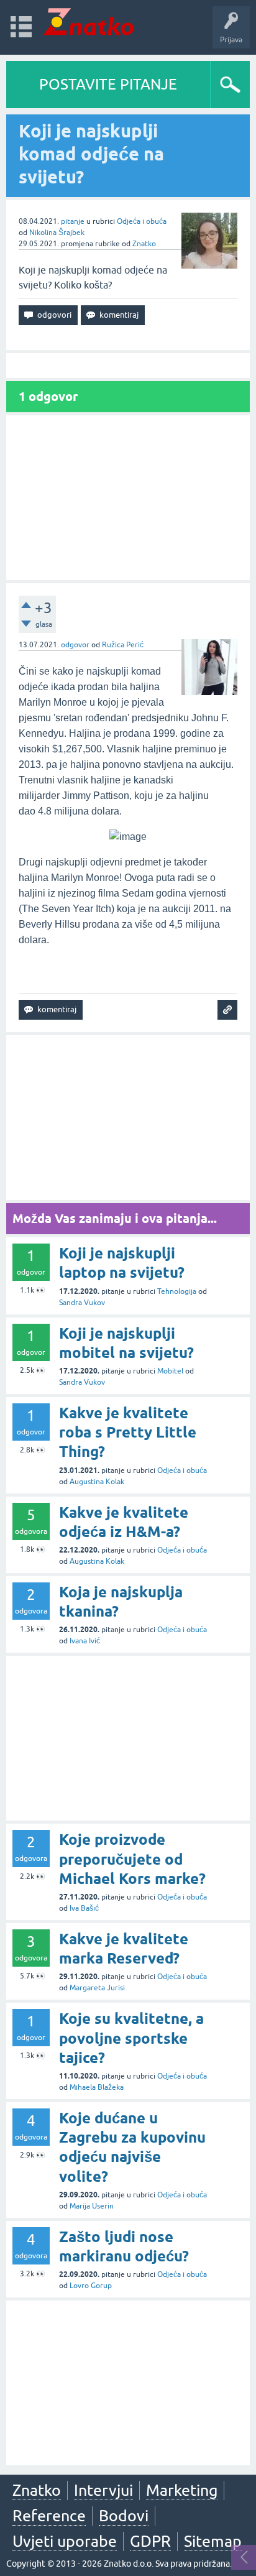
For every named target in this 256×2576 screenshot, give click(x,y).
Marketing (182, 2490)
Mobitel (170, 1371)
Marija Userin (92, 2206)
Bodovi (124, 2516)
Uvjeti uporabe (65, 2541)
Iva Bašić (84, 1908)
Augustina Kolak (97, 1482)
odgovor (75, 645)
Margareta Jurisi (97, 1988)
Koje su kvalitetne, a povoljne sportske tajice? (131, 2038)
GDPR (150, 2541)
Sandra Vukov (82, 1303)
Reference (49, 2516)
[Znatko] (89, 21)
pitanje (73, 221)
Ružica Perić (123, 645)
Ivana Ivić (85, 1641)
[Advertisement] (128, 498)
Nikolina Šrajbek (57, 233)
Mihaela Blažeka (97, 2087)
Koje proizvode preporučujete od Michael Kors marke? (132, 1859)
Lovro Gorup (91, 2286)
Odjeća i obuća (142, 221)
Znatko (144, 244)
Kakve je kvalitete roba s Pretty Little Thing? (128, 1432)
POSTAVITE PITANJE (108, 84)
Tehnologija (177, 1291)
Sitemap (213, 2541)
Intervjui (103, 2490)
